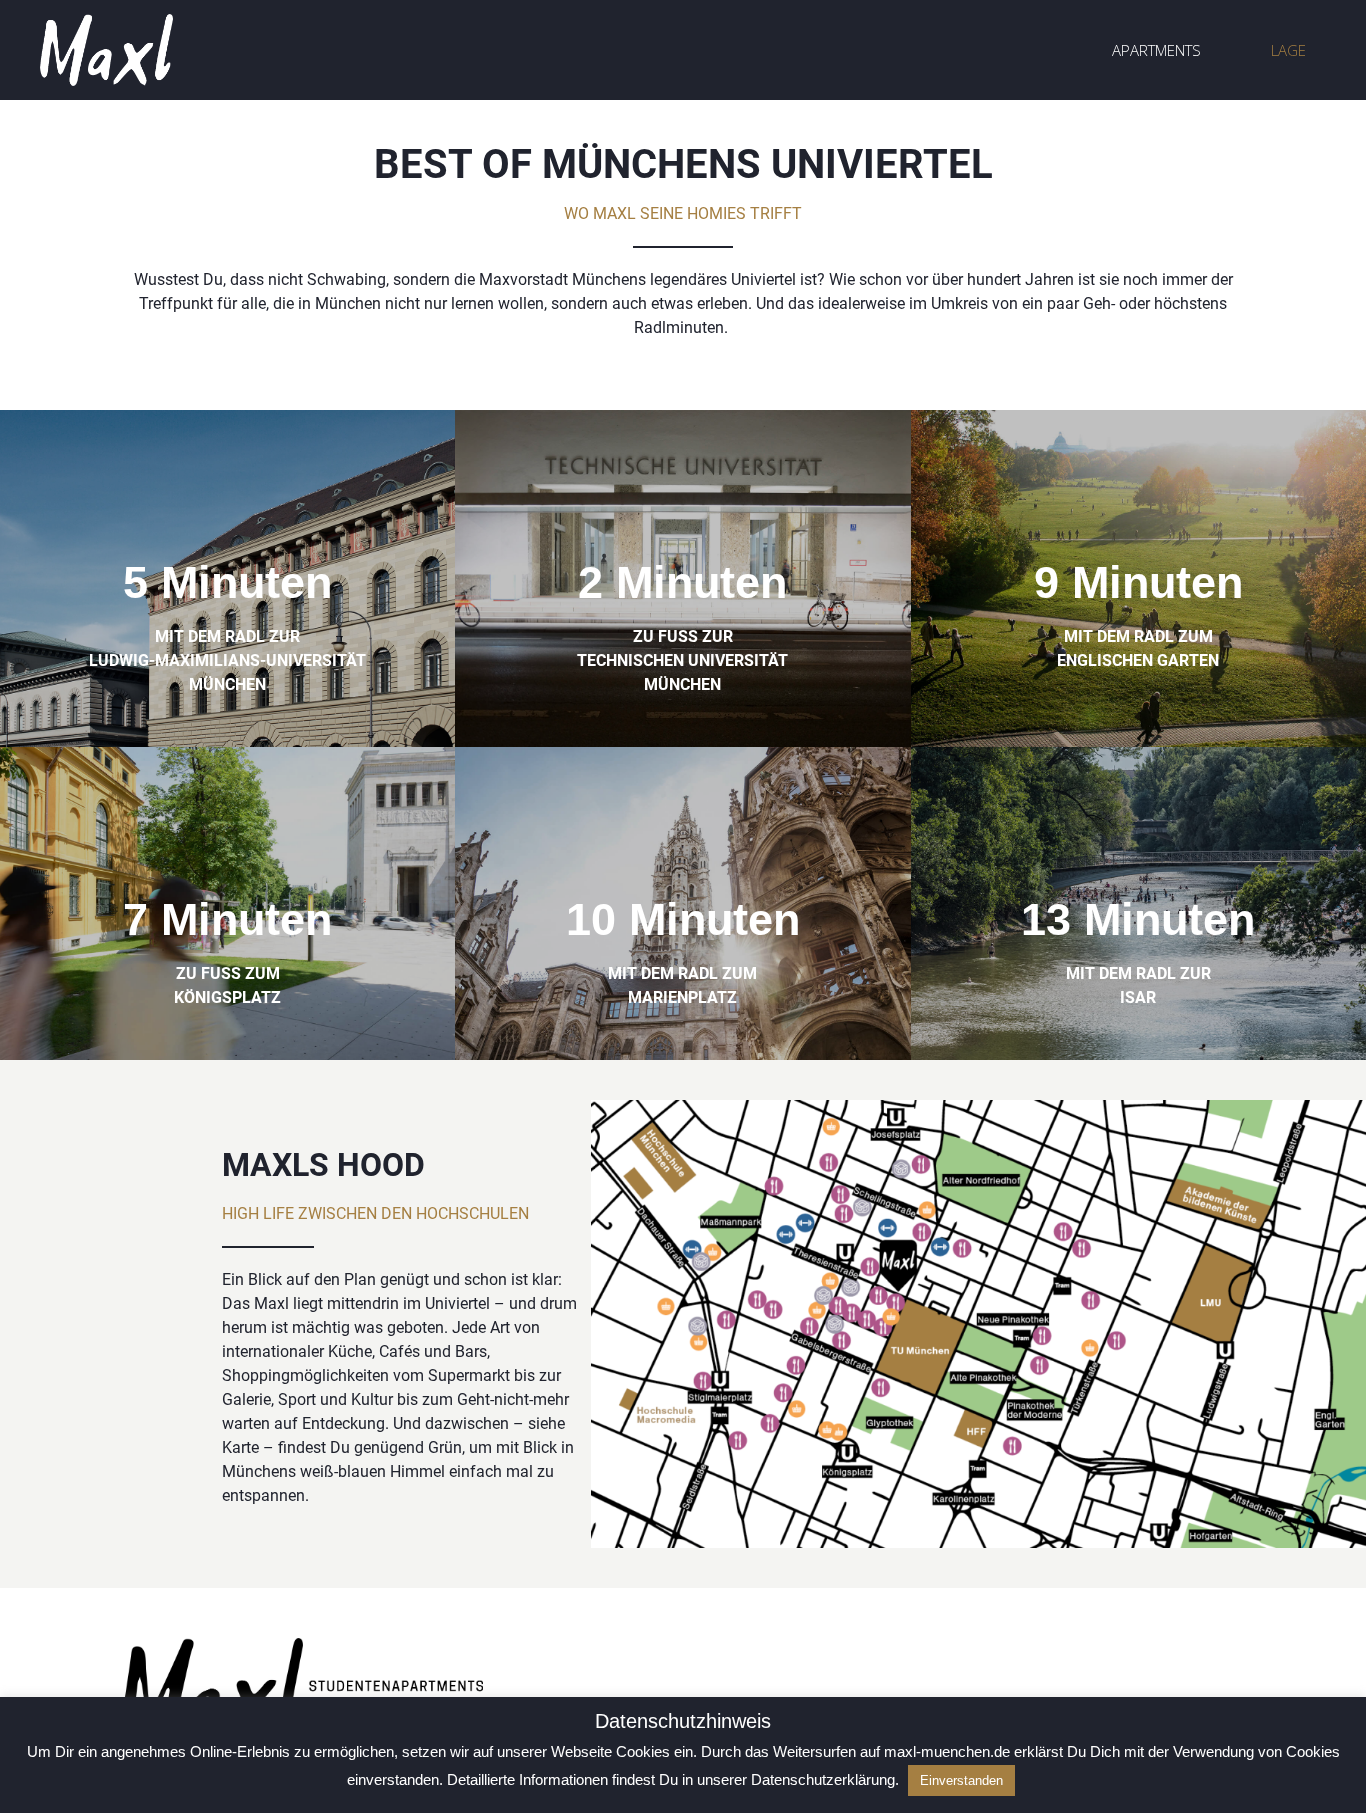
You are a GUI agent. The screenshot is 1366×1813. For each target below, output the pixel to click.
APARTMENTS (1156, 50)
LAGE (1288, 50)
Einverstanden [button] (961, 1780)
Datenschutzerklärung (823, 1779)
